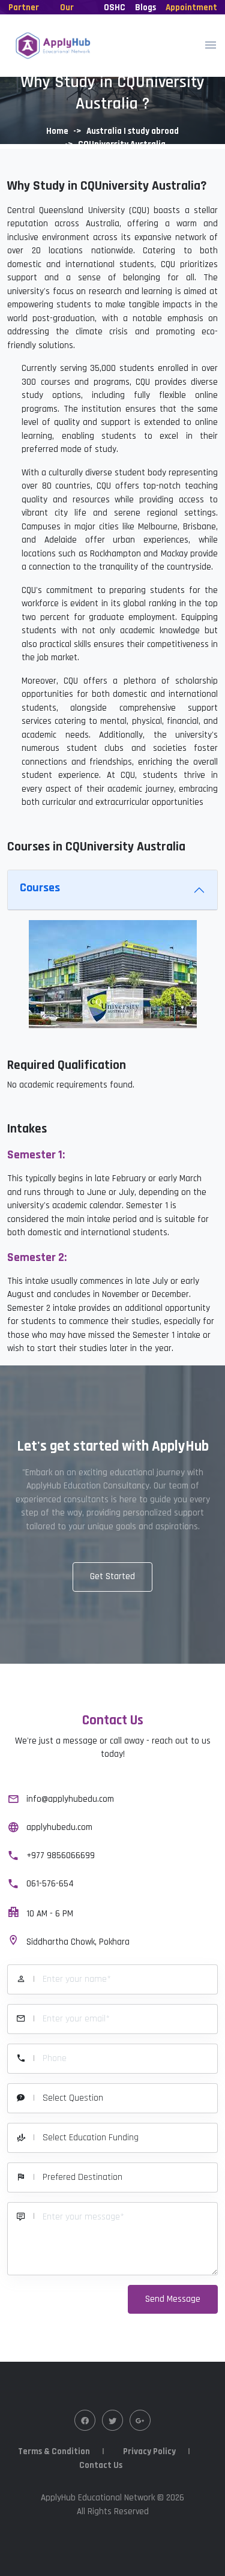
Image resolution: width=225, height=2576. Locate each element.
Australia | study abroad (133, 131)
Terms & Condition (54, 2451)
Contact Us (101, 2465)
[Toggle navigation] (211, 46)
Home (57, 131)
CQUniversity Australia (122, 144)
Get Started (112, 1576)
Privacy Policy (149, 2451)
